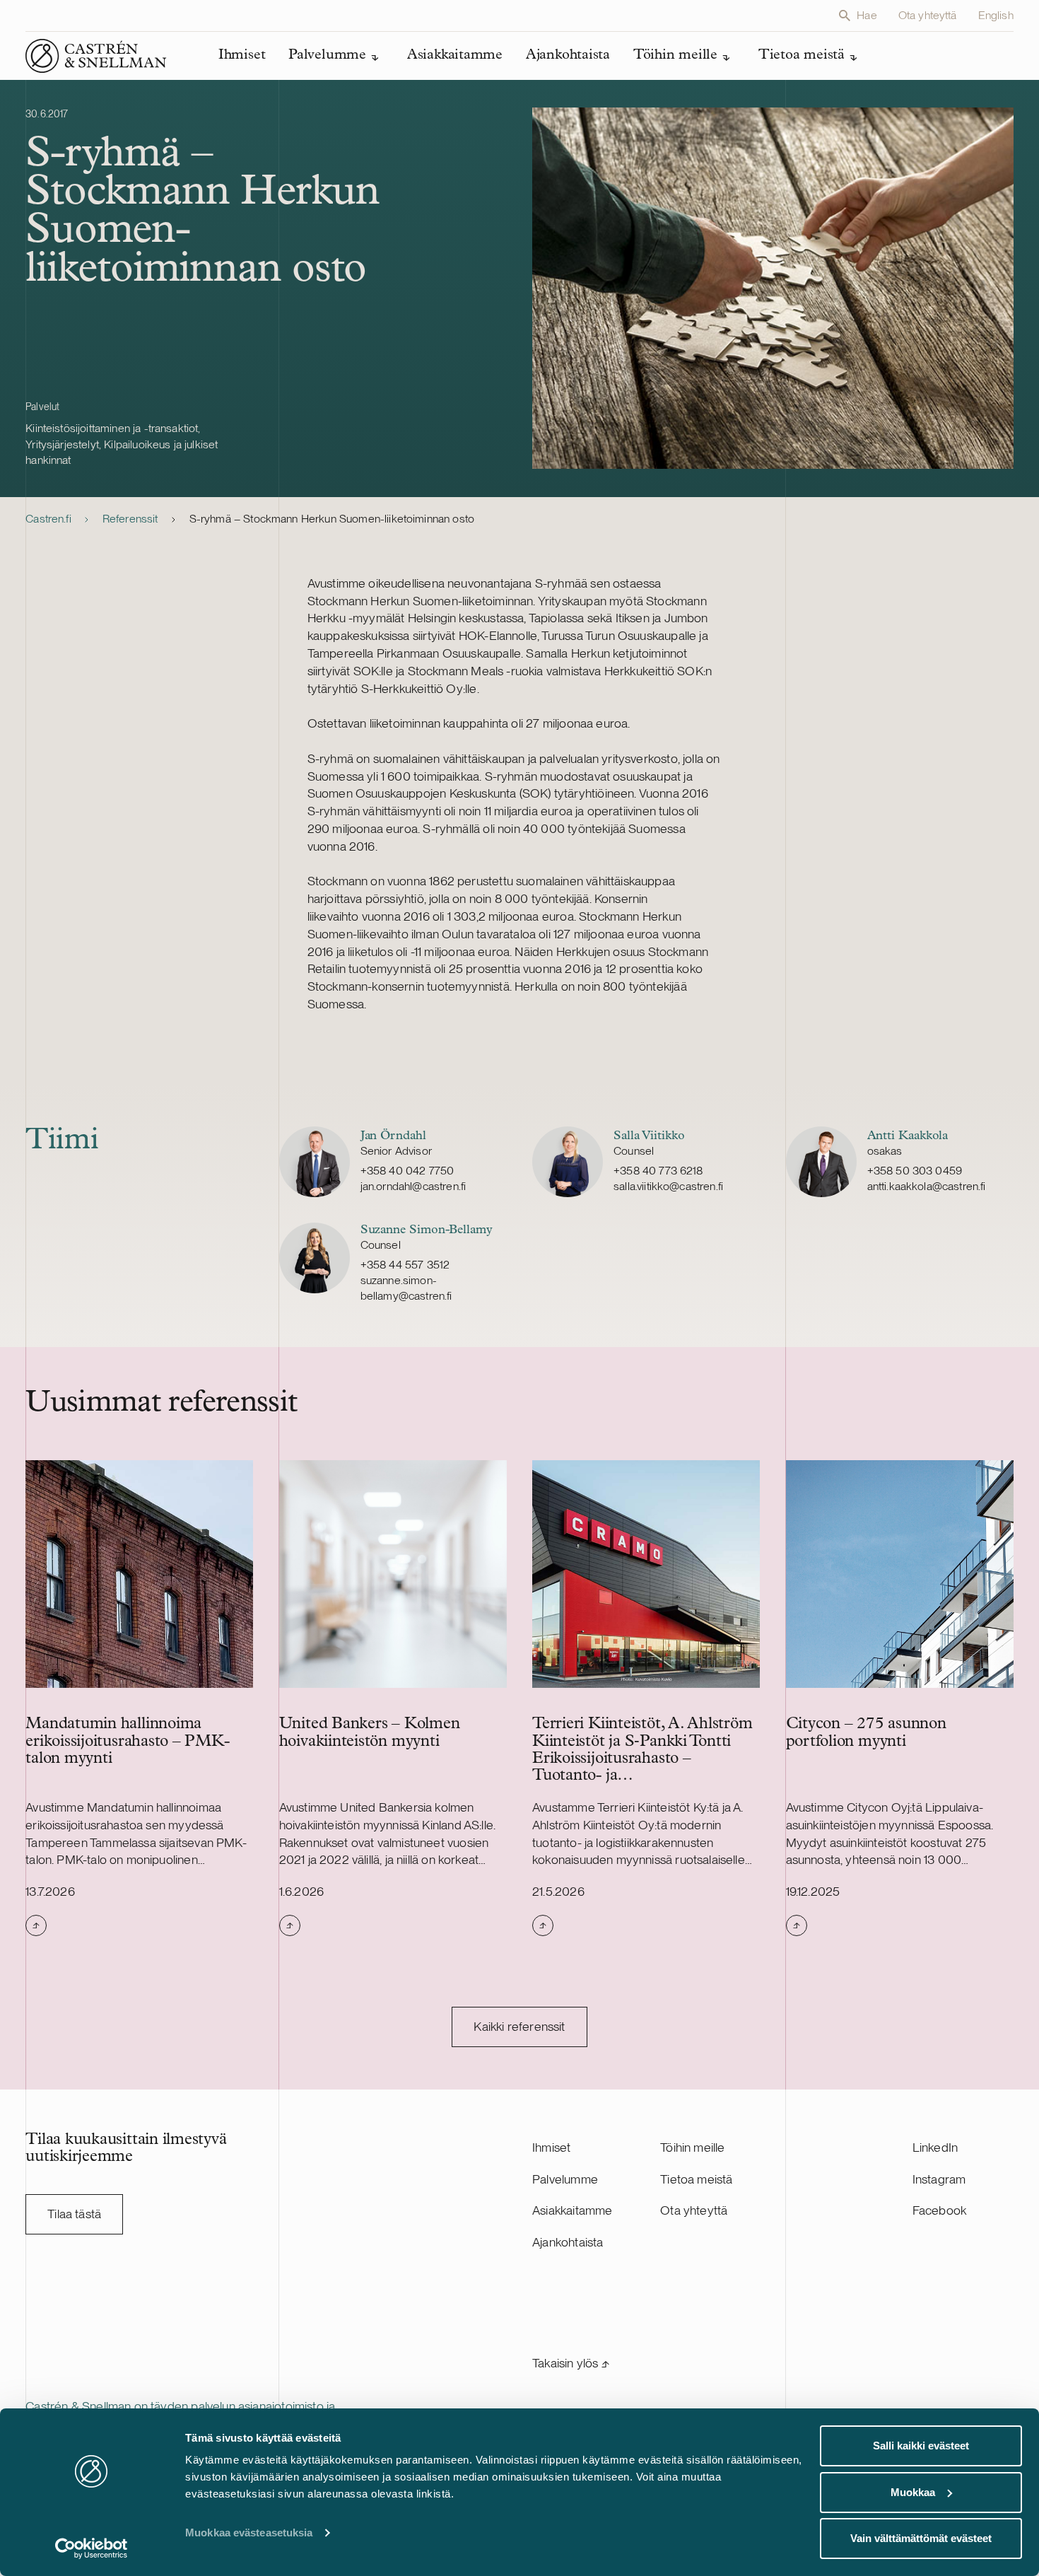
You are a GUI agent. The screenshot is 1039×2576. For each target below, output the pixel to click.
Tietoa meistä (696, 2179)
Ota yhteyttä (928, 15)
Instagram (939, 2179)
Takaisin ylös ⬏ (571, 2363)
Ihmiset (551, 2147)
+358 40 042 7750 (407, 1171)
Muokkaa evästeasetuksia (249, 2533)
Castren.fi (48, 519)
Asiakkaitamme (572, 2210)
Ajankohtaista (568, 2242)
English (996, 15)
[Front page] (96, 56)
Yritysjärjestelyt (62, 444)
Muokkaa (913, 2492)
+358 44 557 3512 (405, 1265)
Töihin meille (692, 2147)
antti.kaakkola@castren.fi (927, 1186)
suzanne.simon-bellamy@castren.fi (406, 1288)
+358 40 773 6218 (658, 1171)
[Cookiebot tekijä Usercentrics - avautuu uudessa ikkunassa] (92, 2548)
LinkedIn (935, 2147)
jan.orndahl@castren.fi (413, 1186)
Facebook (939, 2210)
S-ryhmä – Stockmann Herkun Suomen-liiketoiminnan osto (332, 519)
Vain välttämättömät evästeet (921, 2538)
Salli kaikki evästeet (921, 2446)
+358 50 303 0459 (915, 1171)
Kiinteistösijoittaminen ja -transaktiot (112, 428)
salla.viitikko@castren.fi (668, 1186)
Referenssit (130, 519)
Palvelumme (565, 2179)
